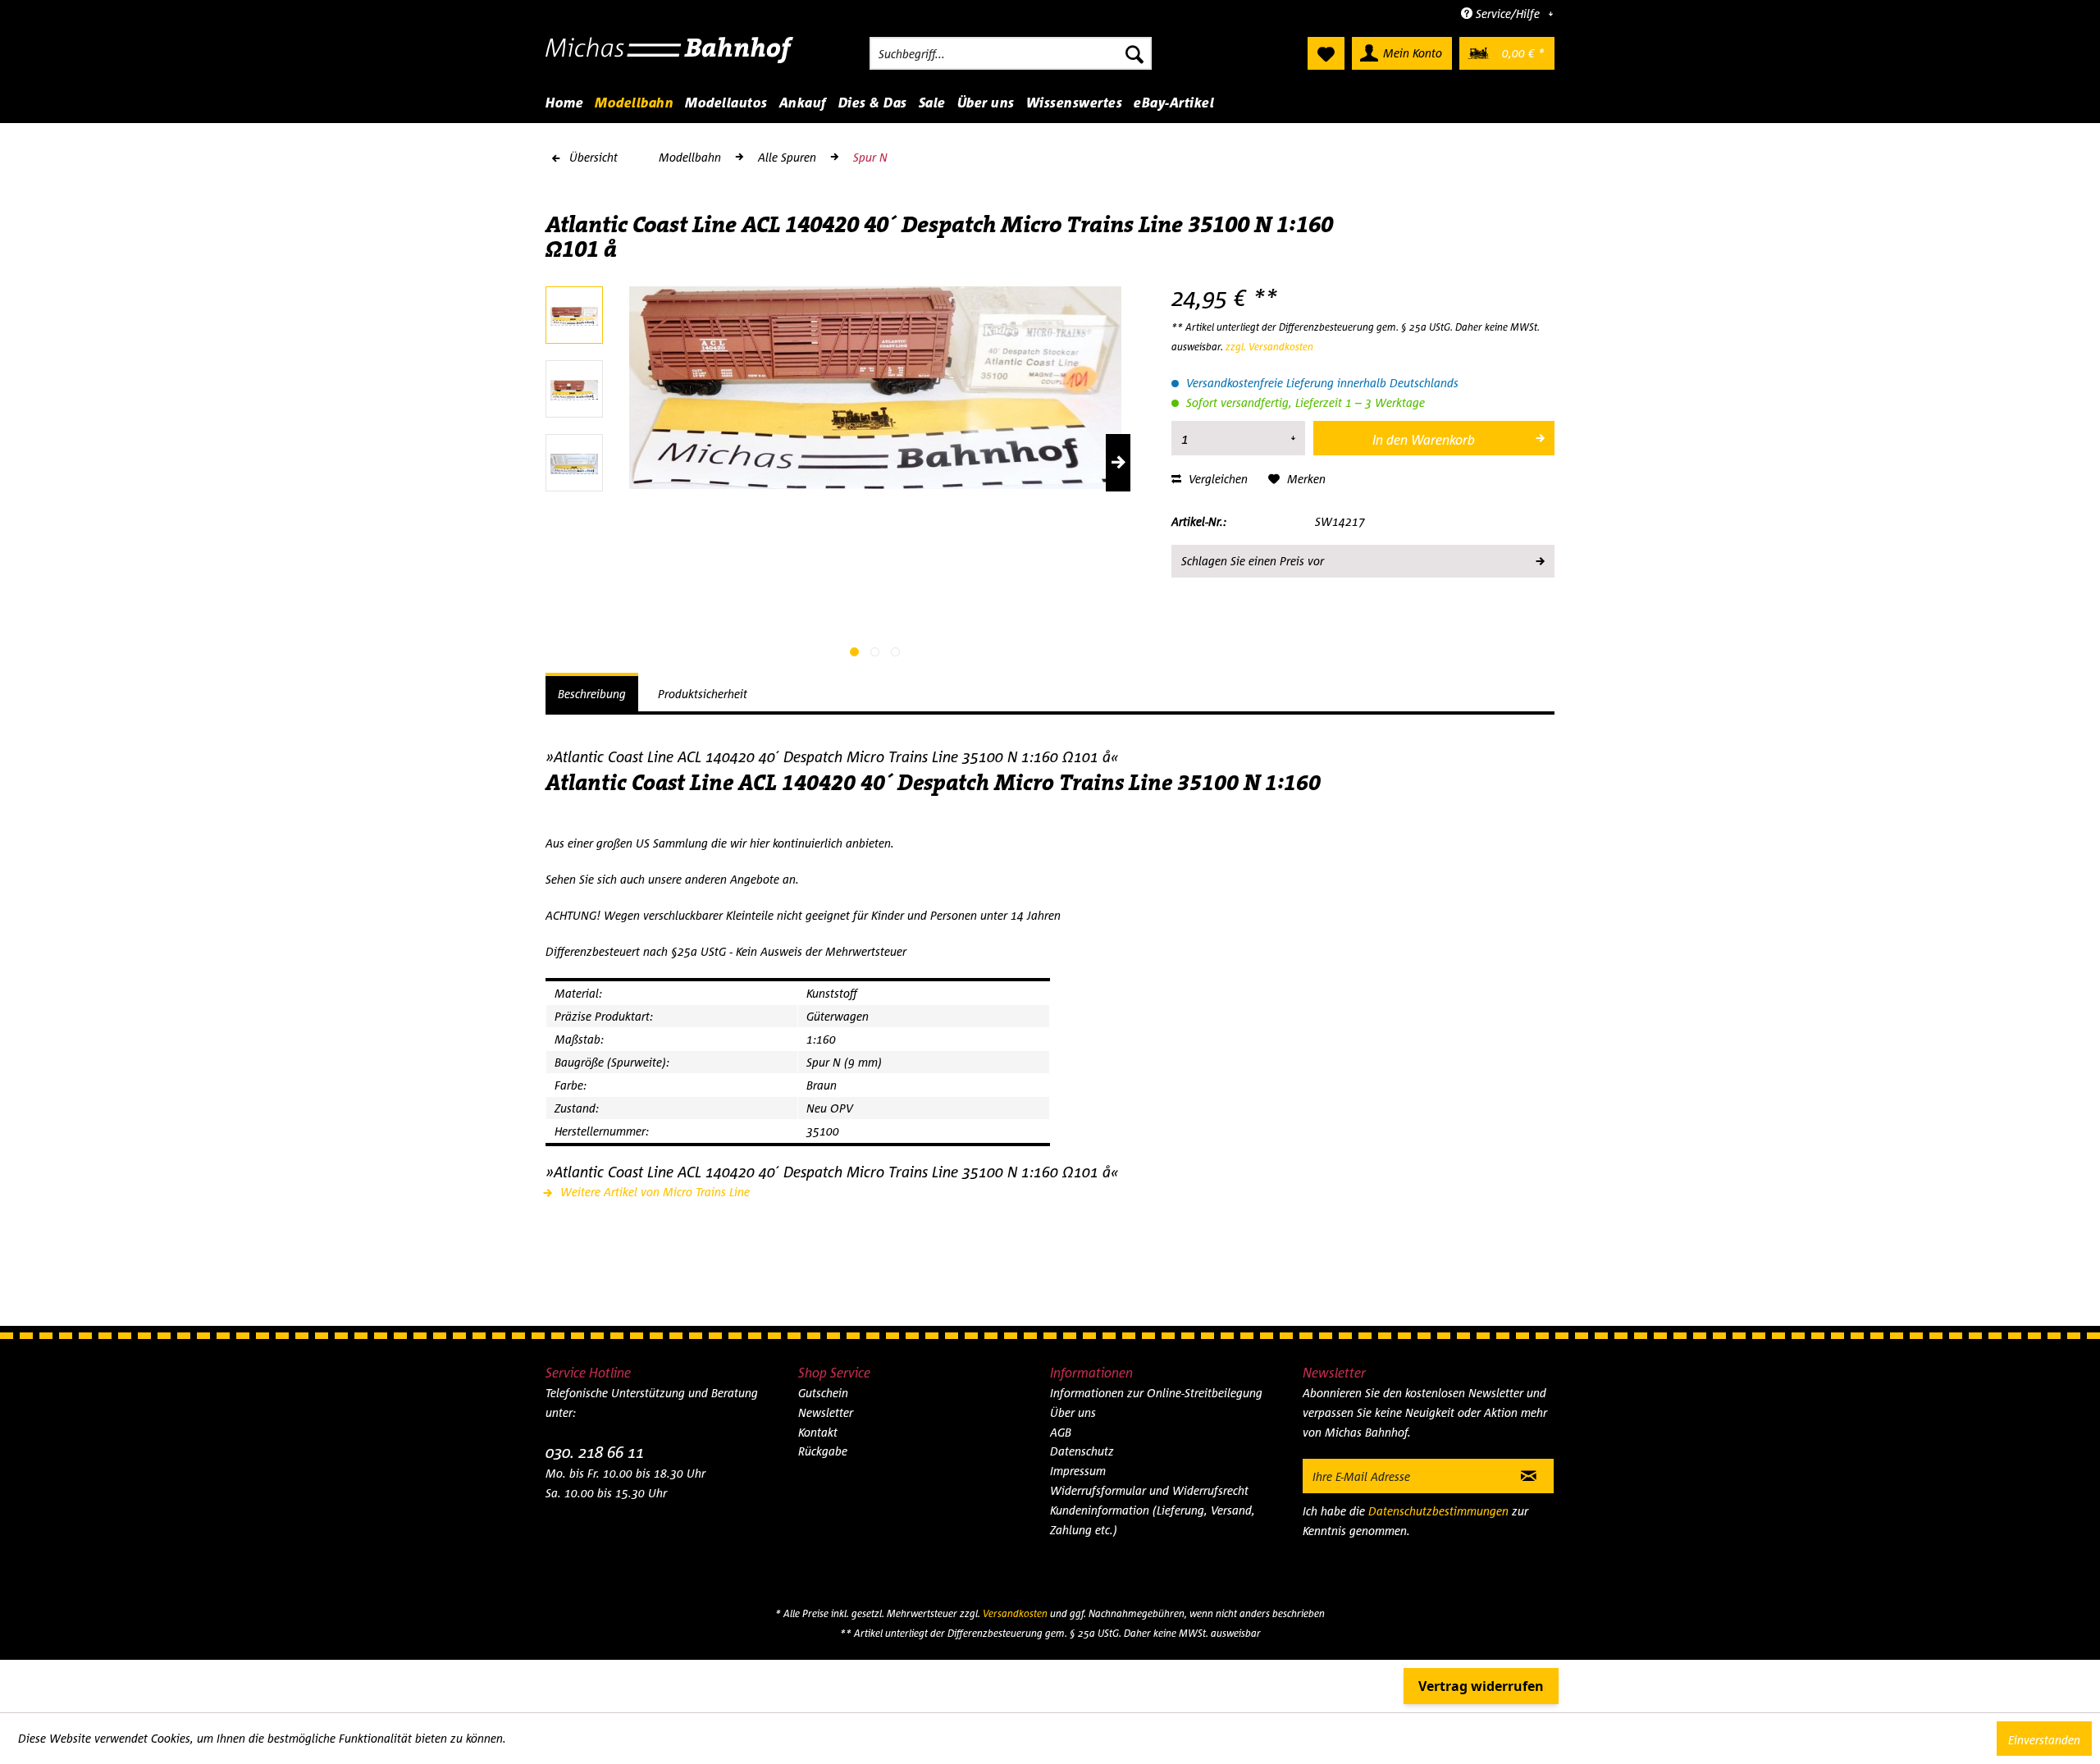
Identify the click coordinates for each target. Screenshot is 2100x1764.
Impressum (1078, 1471)
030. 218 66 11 (595, 1452)
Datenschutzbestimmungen (1438, 1511)
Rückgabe (823, 1451)
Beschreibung (592, 694)
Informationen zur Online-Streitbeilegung (1156, 1393)
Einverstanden (2044, 1740)
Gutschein (823, 1393)
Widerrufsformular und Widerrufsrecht (1149, 1490)
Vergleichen (1217, 479)
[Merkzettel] (1326, 53)
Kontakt (818, 1432)
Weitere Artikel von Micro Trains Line (653, 1192)
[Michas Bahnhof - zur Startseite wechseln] (670, 57)
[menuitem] (1011, 53)
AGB (1061, 1432)
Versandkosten (1015, 1613)
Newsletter (826, 1412)
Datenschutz (1082, 1451)
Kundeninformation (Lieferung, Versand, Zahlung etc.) (1153, 1520)
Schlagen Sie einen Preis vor (1253, 561)
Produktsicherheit (703, 694)
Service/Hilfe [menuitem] (1508, 14)
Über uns (1073, 1412)
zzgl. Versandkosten (1269, 347)
